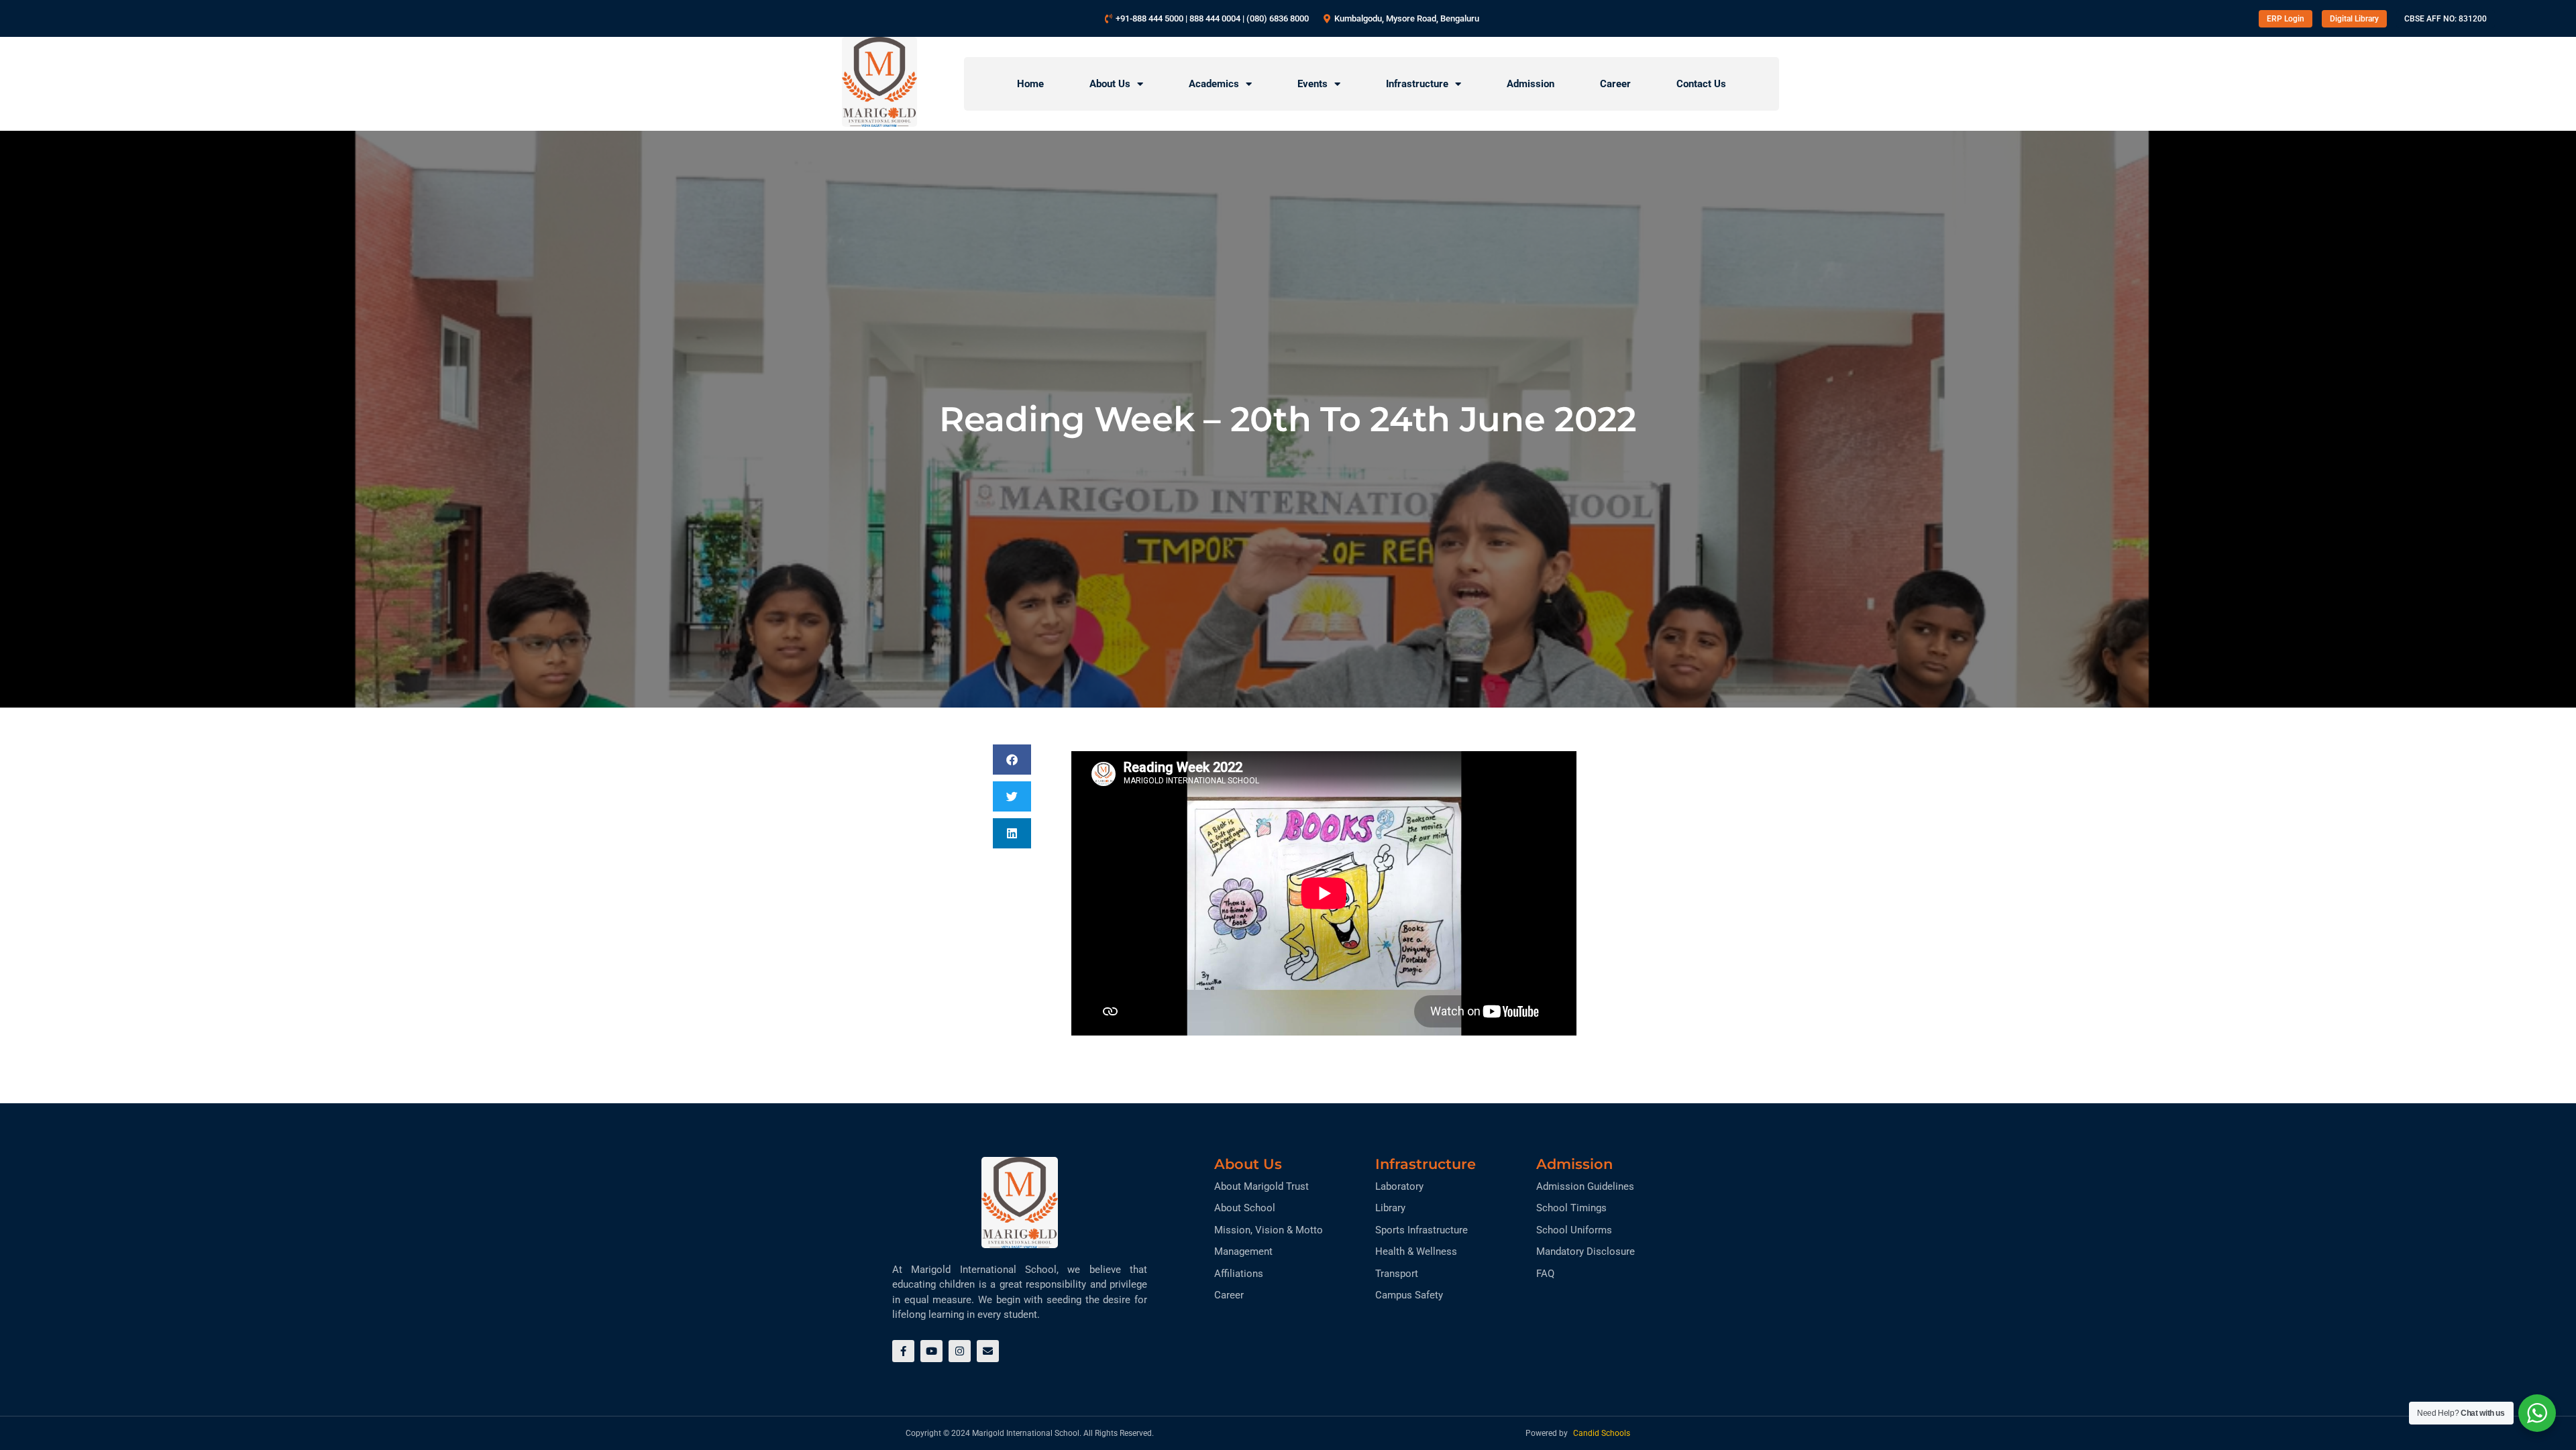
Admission (1531, 84)
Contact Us (1701, 84)
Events (1312, 84)
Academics (1214, 84)
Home (1030, 84)
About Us (1110, 84)
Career (1615, 84)
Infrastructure (1417, 84)
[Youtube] (931, 1351)
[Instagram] (960, 1351)
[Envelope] (988, 1351)
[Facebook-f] (903, 1351)
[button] (1012, 760)
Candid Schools (1602, 1433)
